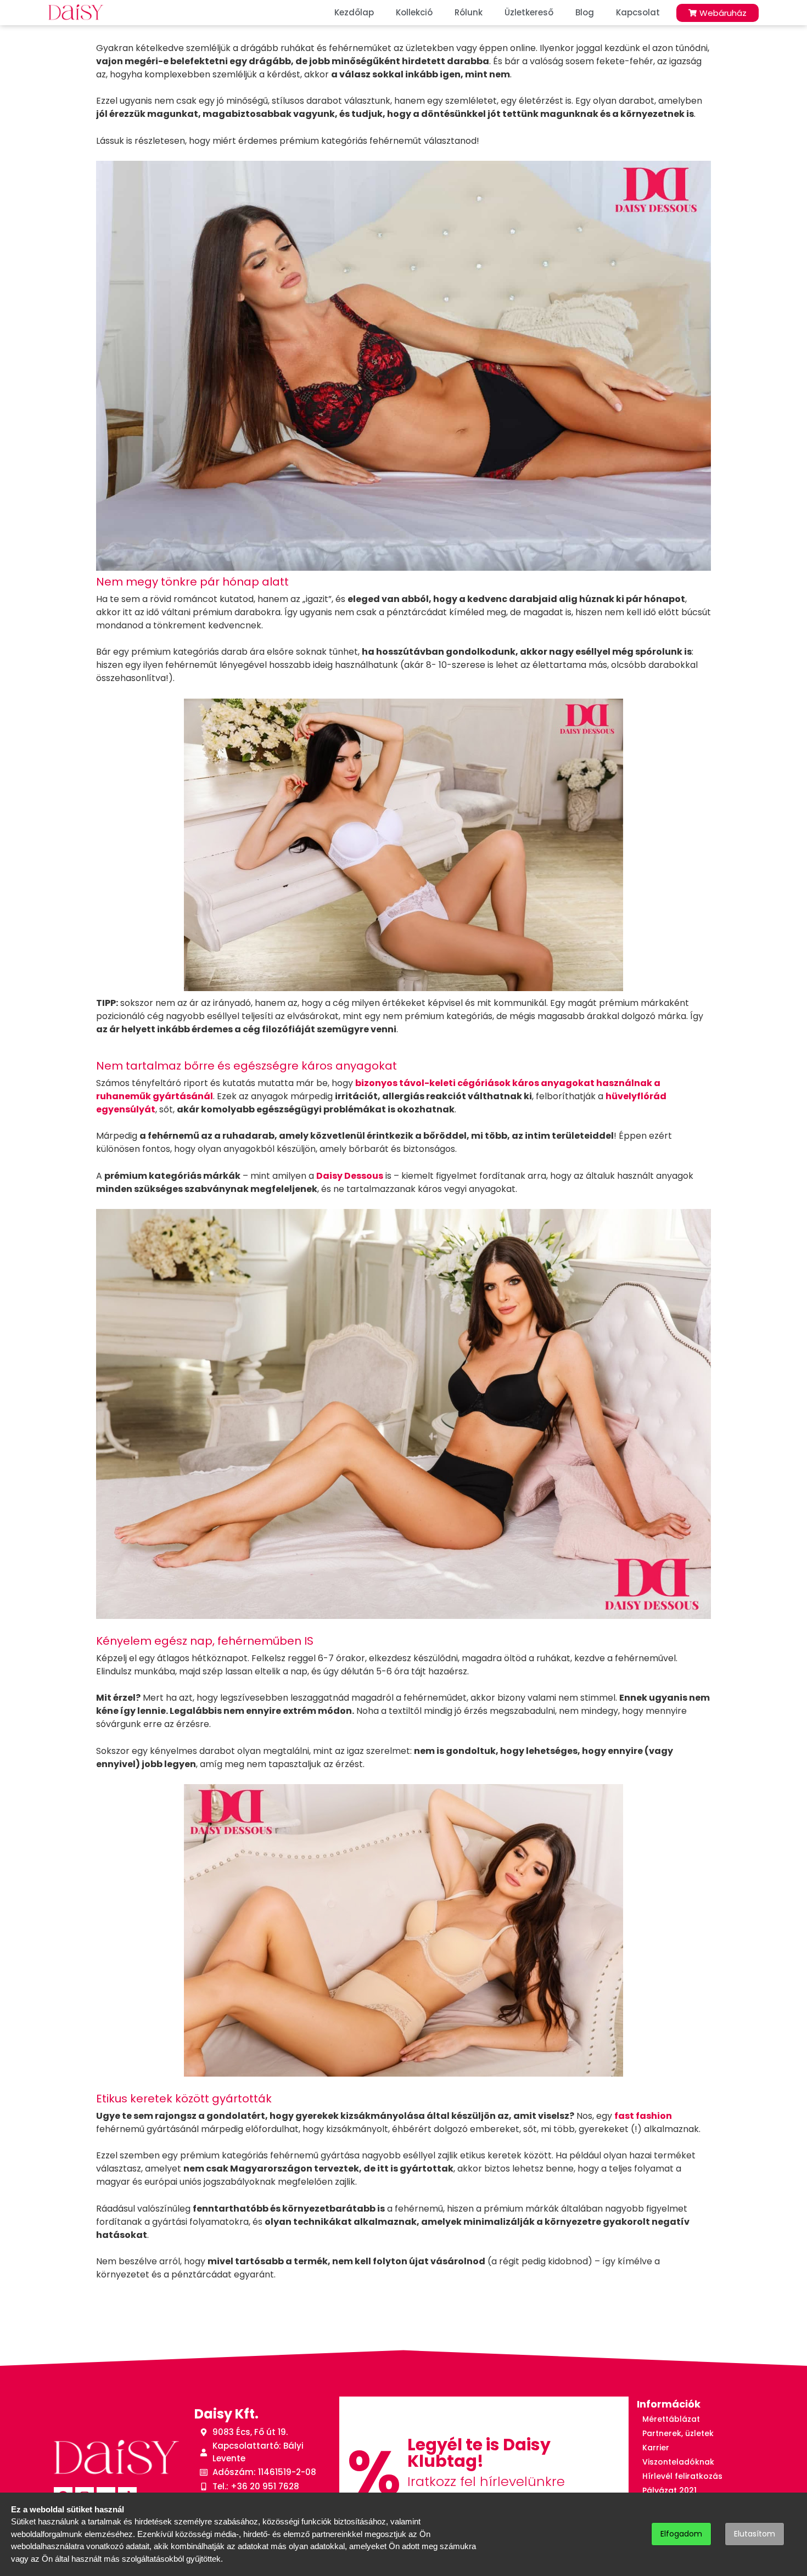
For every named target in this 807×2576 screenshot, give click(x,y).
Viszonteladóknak (678, 2462)
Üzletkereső (529, 12)
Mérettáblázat (671, 2419)
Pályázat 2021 (669, 2490)
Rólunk (469, 12)
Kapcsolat (638, 12)
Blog (585, 12)
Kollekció (414, 12)
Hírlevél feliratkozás (682, 2476)
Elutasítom (755, 2534)
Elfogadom (681, 2534)
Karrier (656, 2448)
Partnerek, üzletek (678, 2433)
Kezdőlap (354, 12)
